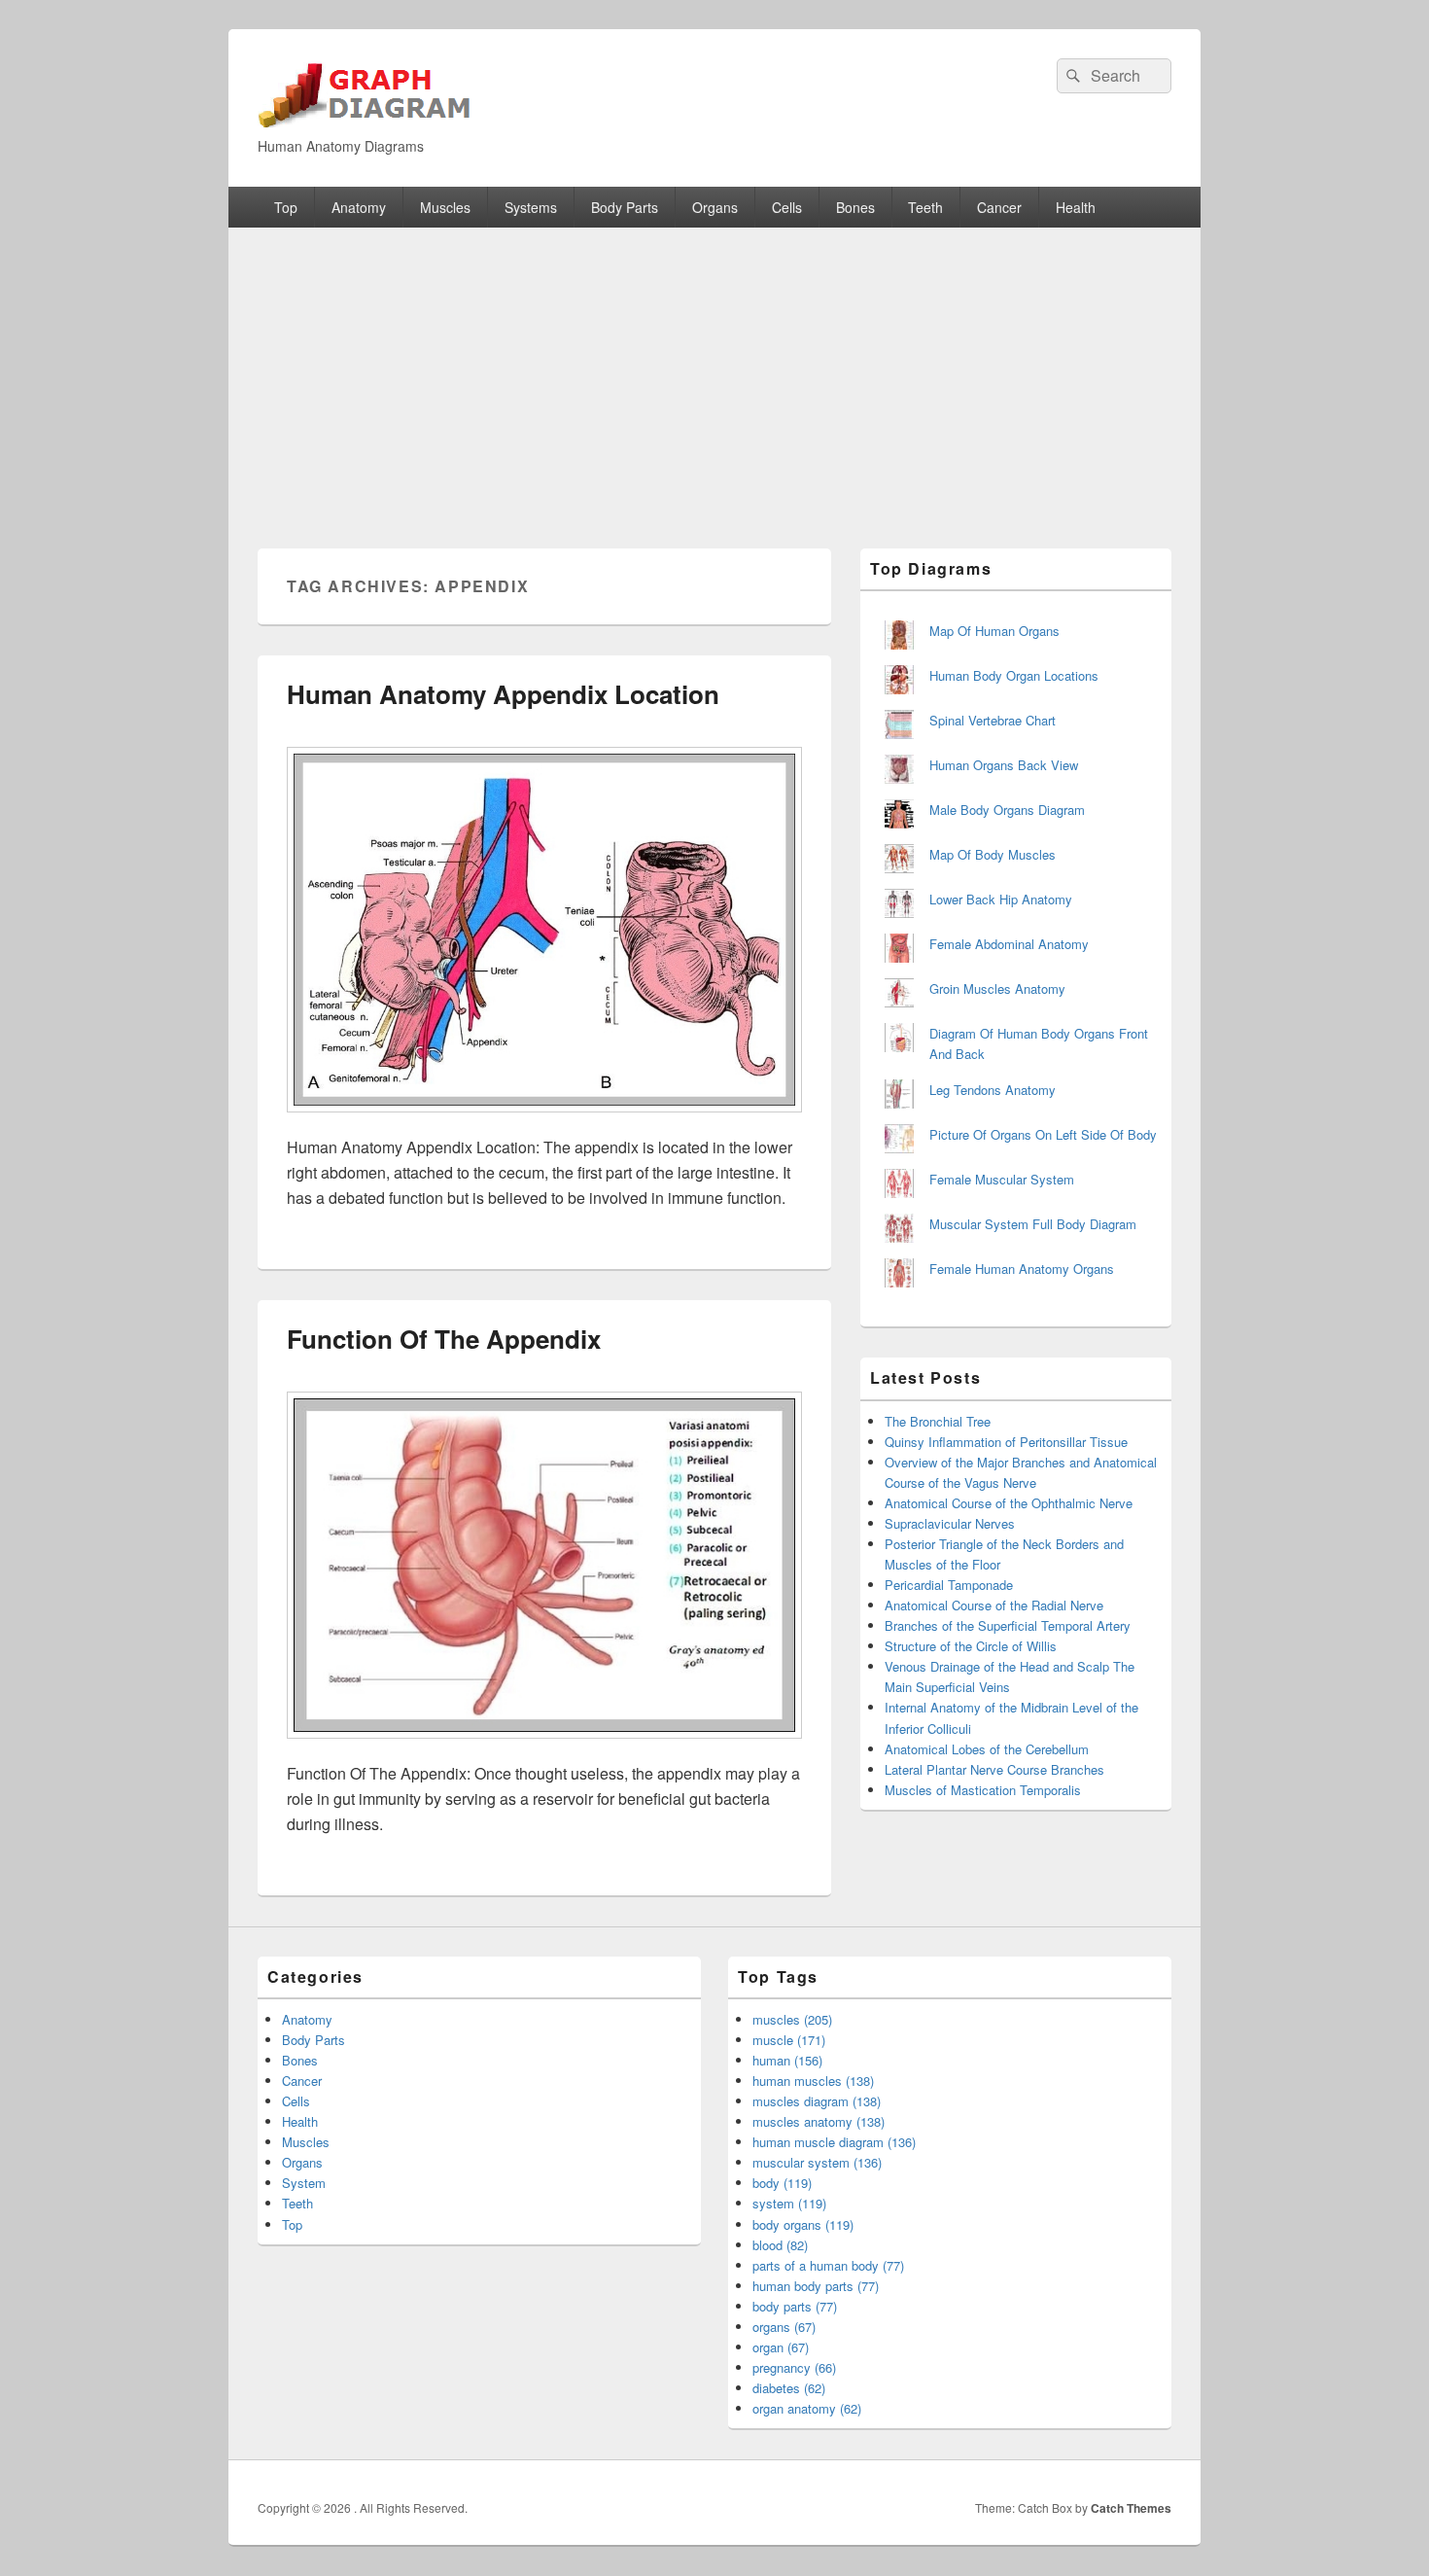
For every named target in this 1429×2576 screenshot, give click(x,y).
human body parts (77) (816, 2286)
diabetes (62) (789, 2388)
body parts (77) (795, 2306)
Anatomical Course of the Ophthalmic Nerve (1009, 1503)
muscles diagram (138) (817, 2101)
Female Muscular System (1002, 1179)
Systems (531, 207)
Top (286, 207)
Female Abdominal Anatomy (1009, 944)
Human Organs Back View (1004, 765)
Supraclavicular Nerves (950, 1523)
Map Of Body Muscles (993, 854)
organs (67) (784, 2327)
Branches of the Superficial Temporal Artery (1008, 1625)
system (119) (789, 2203)
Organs (715, 207)
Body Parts (625, 207)
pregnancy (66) (794, 2367)
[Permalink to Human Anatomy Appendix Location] (544, 1122)
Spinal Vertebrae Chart (993, 720)
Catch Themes (1131, 2508)
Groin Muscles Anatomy (997, 988)
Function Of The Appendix (444, 1339)
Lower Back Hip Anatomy (1001, 899)
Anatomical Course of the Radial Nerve (994, 1605)
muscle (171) (789, 2040)
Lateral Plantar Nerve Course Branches (994, 1769)
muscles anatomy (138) (819, 2121)
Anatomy (359, 207)
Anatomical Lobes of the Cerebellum (987, 1749)
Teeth (925, 207)
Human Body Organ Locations (1014, 675)
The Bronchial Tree (938, 1421)
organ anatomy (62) (807, 2408)
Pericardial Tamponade (949, 1585)
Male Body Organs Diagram (1007, 810)
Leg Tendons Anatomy (993, 1090)
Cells (787, 207)
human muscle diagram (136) (834, 2142)
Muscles (445, 207)
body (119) (782, 2183)
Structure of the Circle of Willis (971, 1646)
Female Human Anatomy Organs (1022, 1269)
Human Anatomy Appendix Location (503, 694)
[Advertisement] (714, 373)
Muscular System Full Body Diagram (1033, 1224)
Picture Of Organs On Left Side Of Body (1043, 1134)
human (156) (787, 2060)
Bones (855, 207)
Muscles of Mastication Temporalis (983, 1790)
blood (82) (780, 2245)
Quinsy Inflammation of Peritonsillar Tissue (1006, 1442)
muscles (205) (792, 2019)
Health (1076, 207)
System (304, 2183)
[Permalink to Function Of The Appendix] (544, 1748)
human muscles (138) (813, 2081)
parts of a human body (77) (828, 2265)
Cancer (999, 207)
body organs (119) (803, 2224)
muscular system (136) (817, 2162)
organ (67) (781, 2347)
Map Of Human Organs (994, 631)
